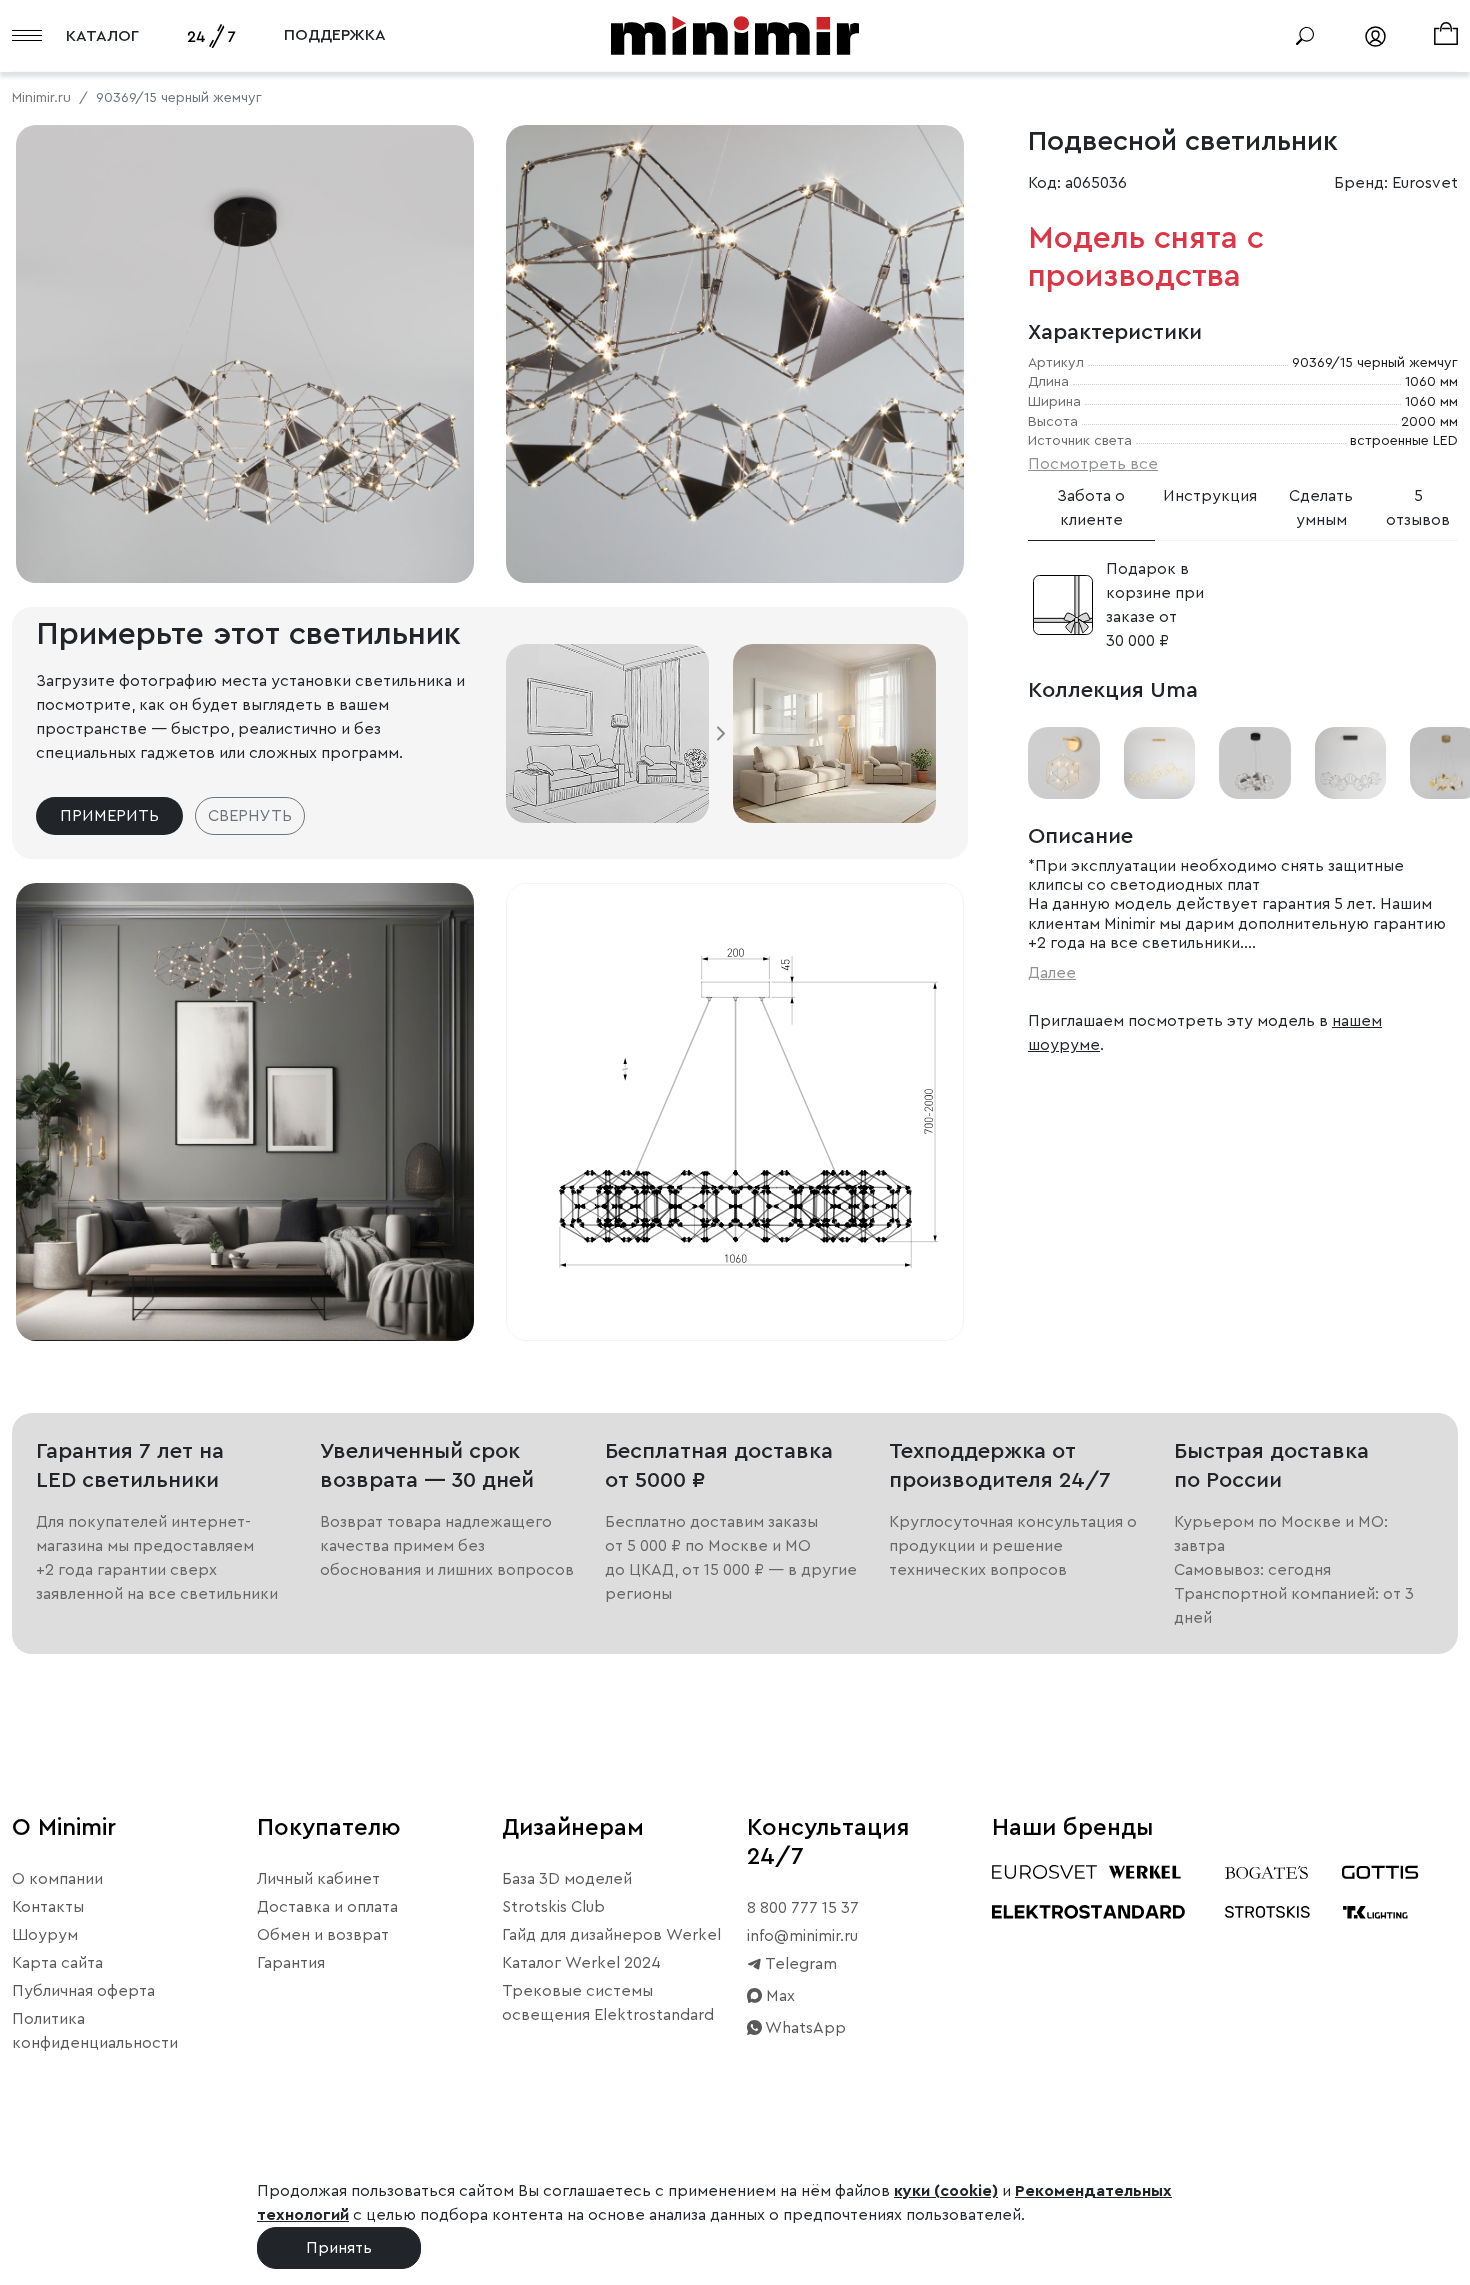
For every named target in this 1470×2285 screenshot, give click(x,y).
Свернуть (250, 816)
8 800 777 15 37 (803, 1908)
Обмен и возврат (323, 1935)
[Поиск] (1305, 36)
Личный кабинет (318, 1879)
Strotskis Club (553, 1907)
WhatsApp (804, 2028)
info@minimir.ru (802, 1936)
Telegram (799, 1964)
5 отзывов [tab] (1418, 508)
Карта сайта (57, 1963)
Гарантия (291, 1963)
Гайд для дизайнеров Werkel (611, 1935)
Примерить (109, 816)
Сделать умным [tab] (1321, 508)
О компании (57, 1879)
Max (778, 1996)
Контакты (48, 1907)
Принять (339, 2248)
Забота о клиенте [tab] (1091, 508)
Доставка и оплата (327, 1907)
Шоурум (45, 1935)
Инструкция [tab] (1210, 496)
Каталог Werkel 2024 (581, 1963)
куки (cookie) (946, 2191)
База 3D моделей (567, 1879)
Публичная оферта (83, 1991)
